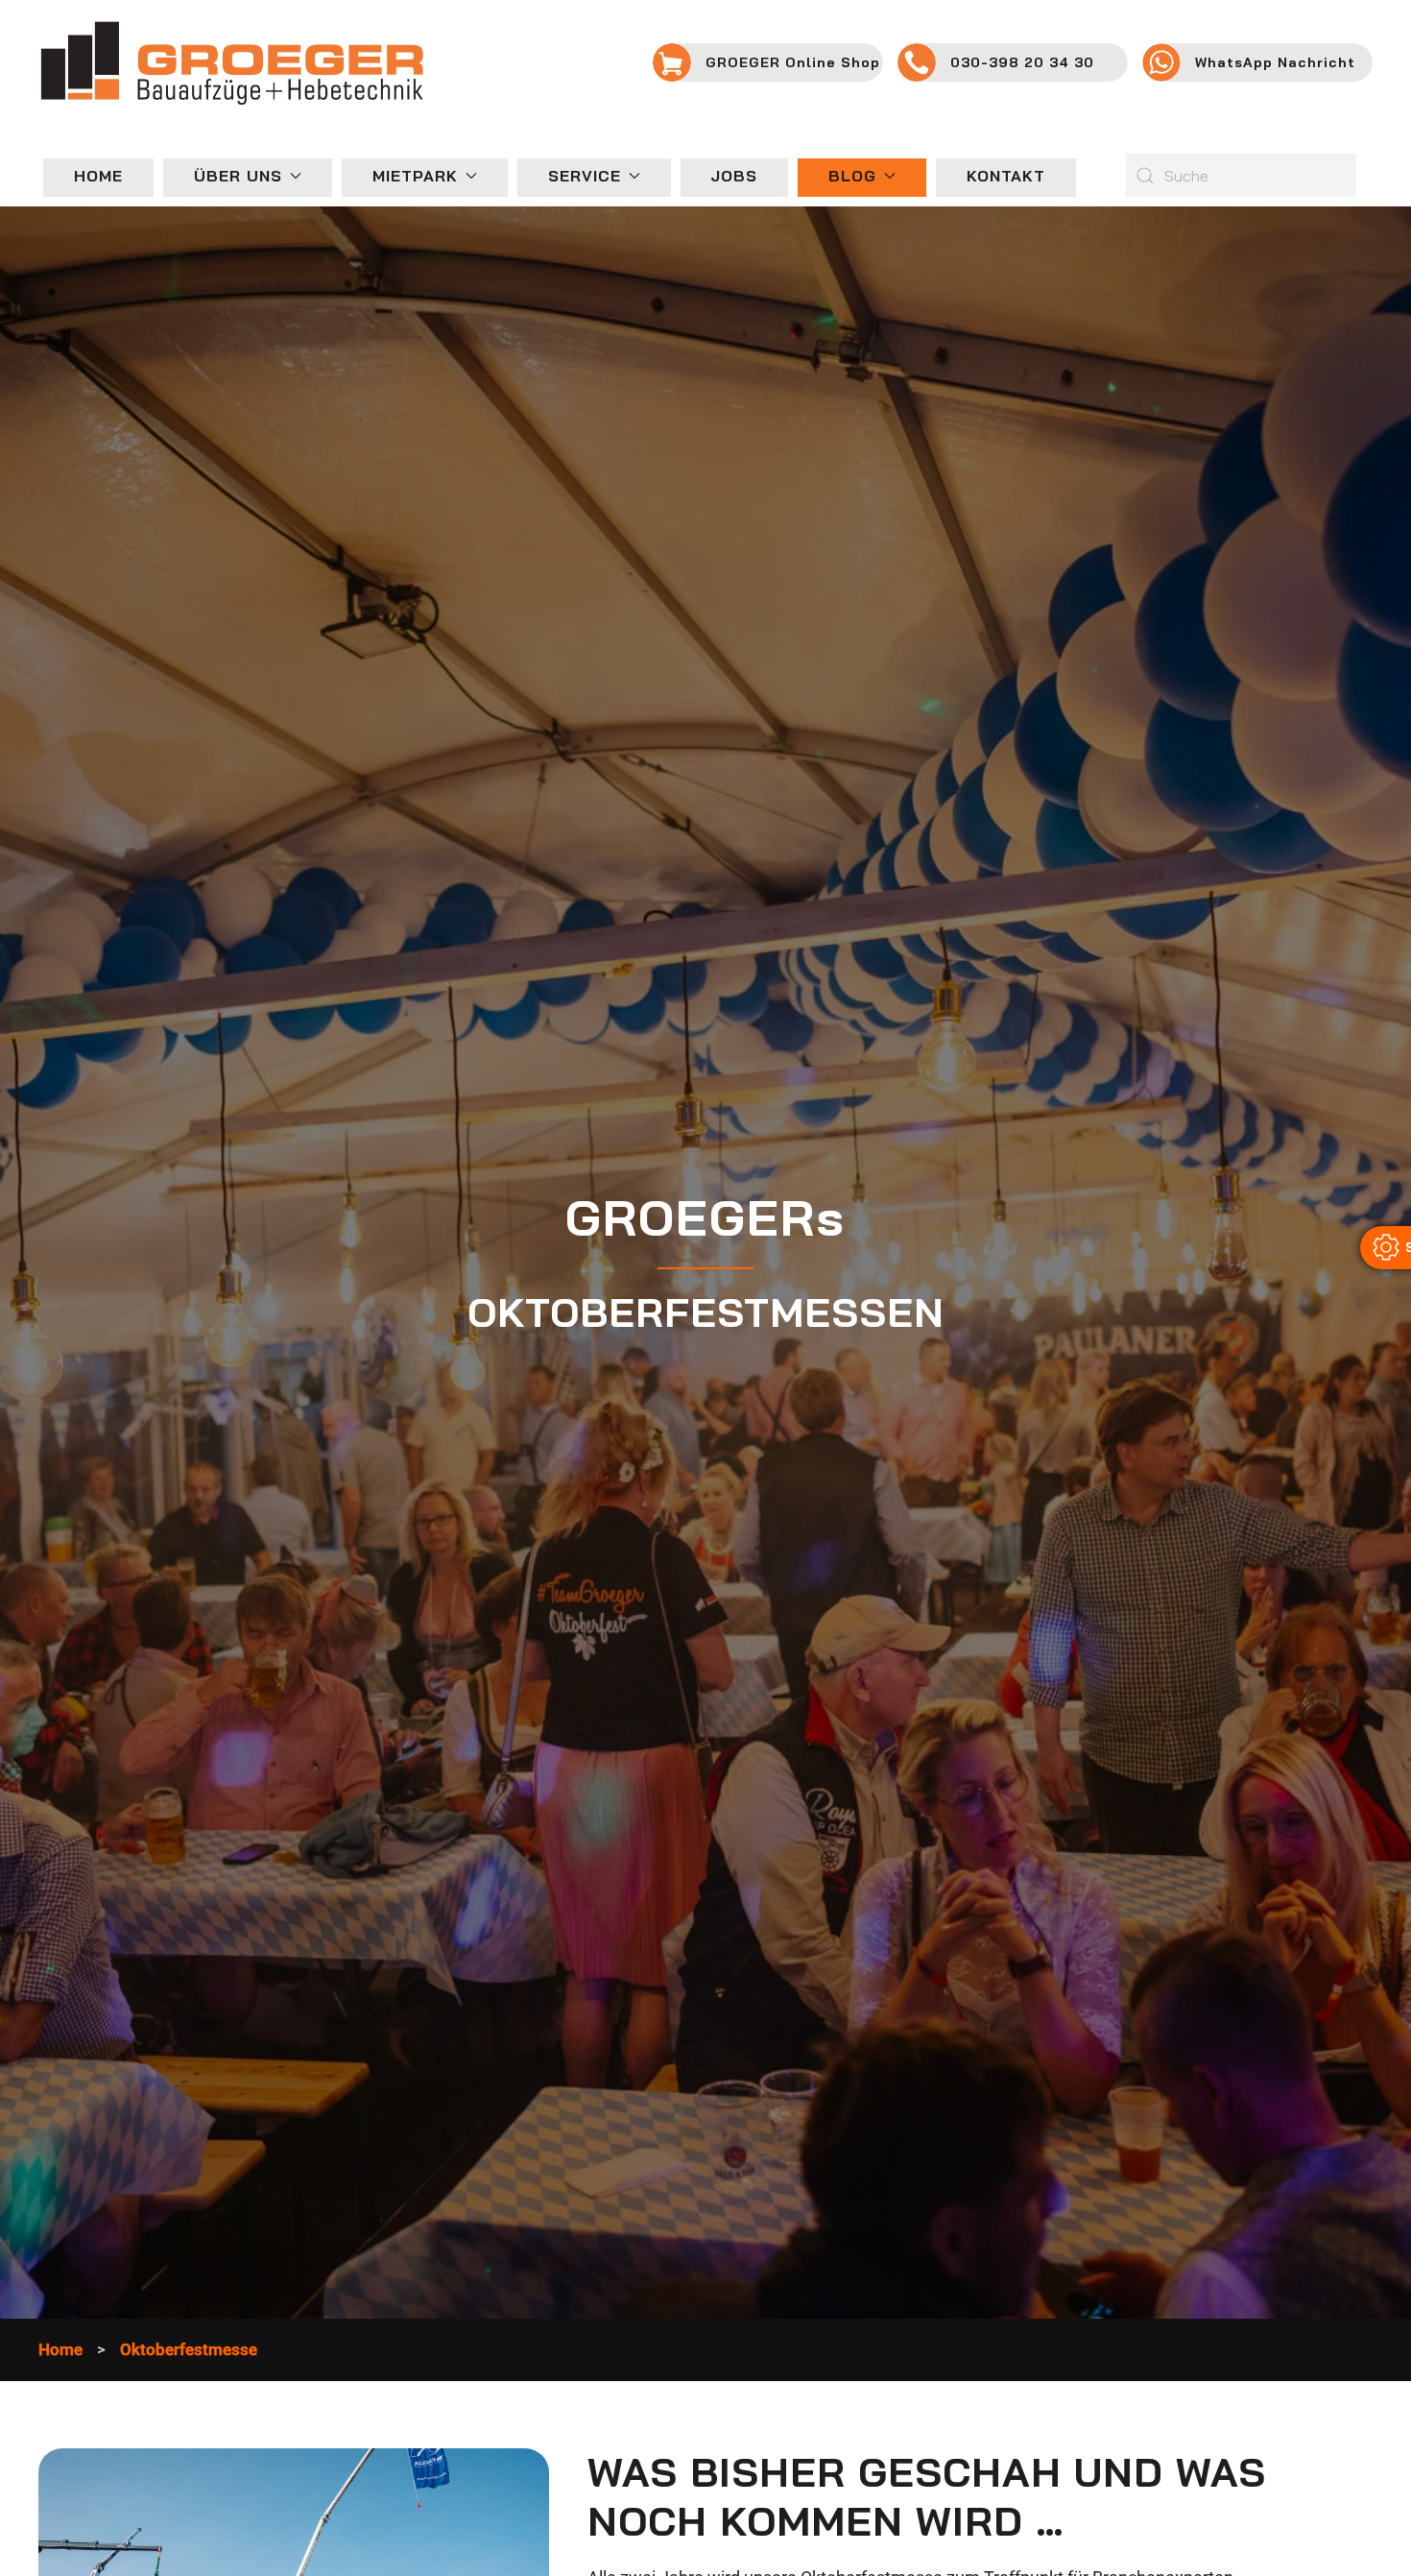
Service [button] (585, 176)
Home (98, 176)
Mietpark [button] (415, 176)
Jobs (734, 176)
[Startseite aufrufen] (231, 61)
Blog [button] (852, 176)
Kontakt (1006, 176)
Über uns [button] (238, 176)
